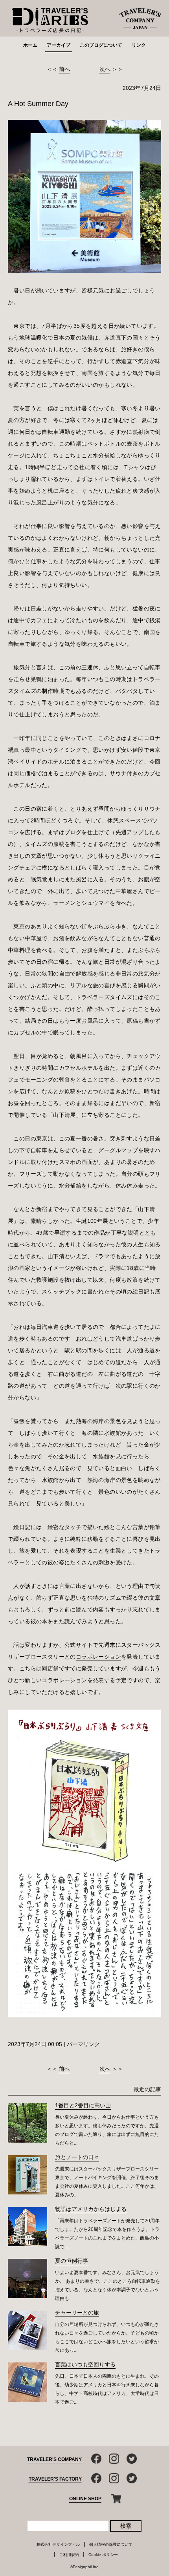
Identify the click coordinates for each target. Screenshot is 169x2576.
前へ (64, 69)
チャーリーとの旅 (77, 2313)
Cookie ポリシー (103, 2555)
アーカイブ (59, 45)
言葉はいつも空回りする (85, 2364)
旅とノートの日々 (77, 2157)
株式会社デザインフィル (58, 2544)
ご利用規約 (69, 2555)
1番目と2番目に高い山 (83, 2105)
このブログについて (101, 45)
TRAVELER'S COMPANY (54, 2459)
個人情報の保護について (111, 2544)
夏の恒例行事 (72, 2261)
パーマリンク (83, 2044)
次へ (105, 69)
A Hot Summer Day (38, 104)
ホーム (30, 45)
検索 (126, 2526)
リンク (139, 45)
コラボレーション (98, 1657)
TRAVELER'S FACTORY (55, 2479)
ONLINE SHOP (85, 2499)
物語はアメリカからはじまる (91, 2209)
